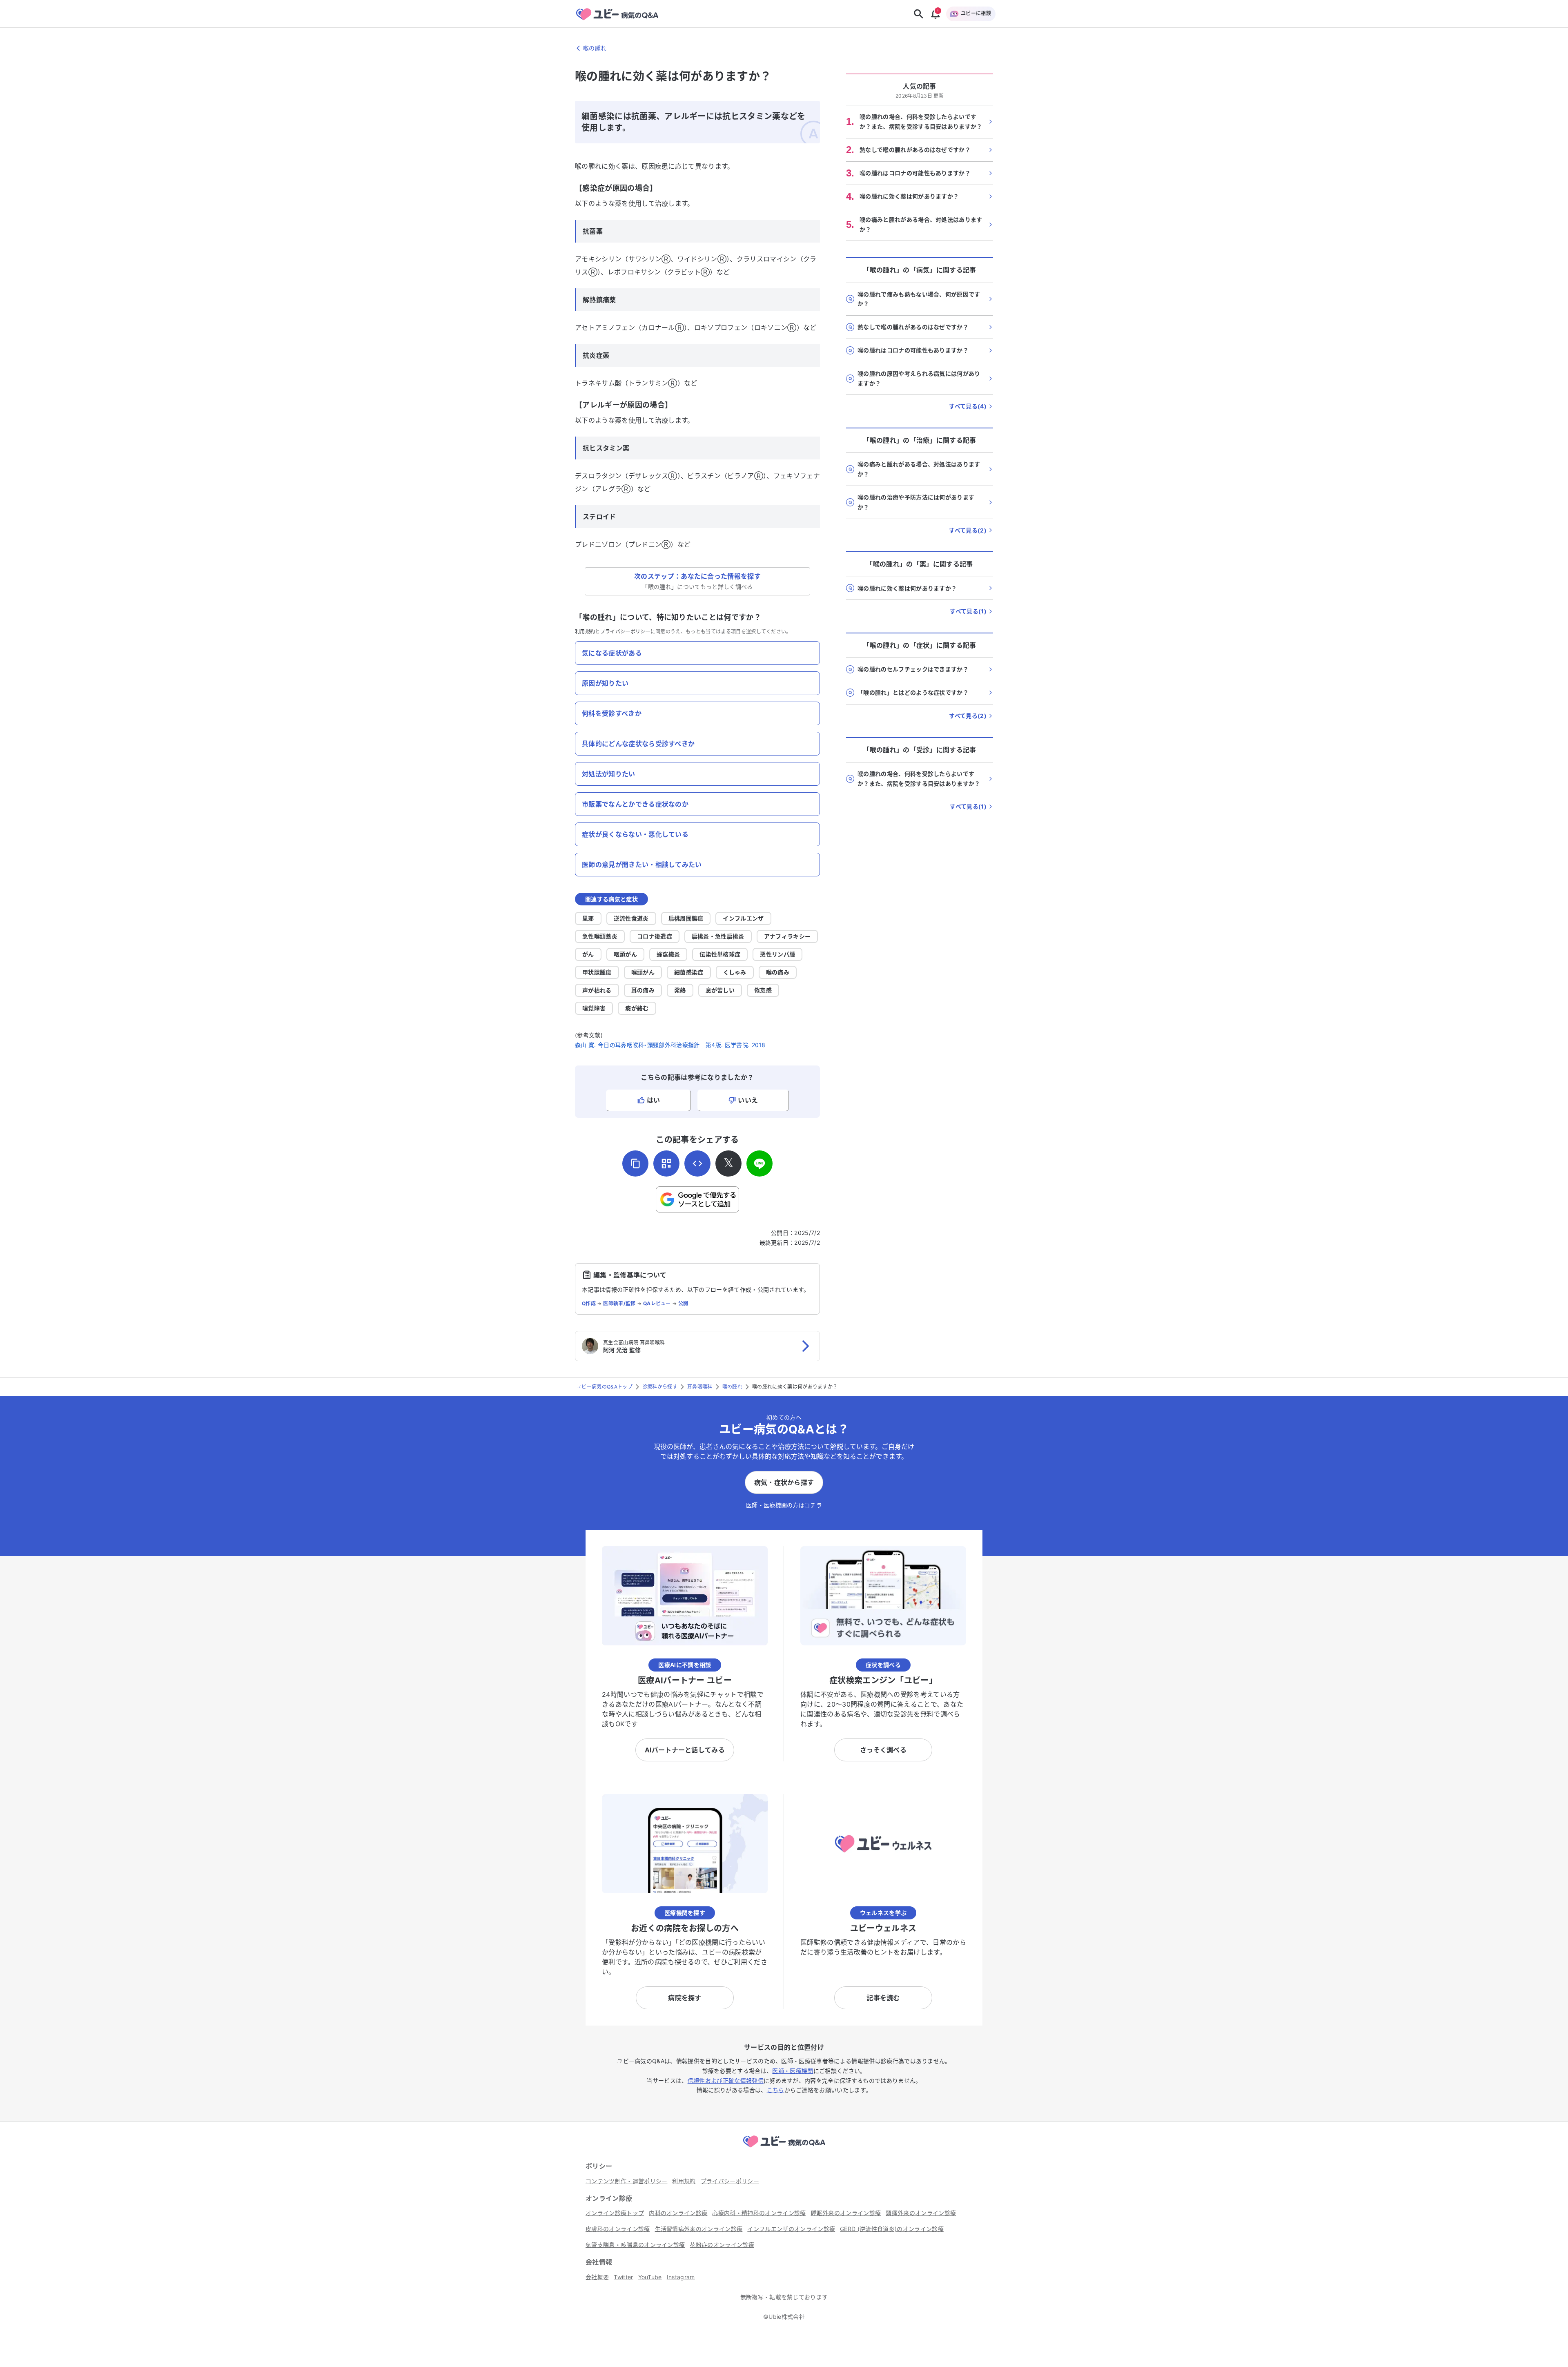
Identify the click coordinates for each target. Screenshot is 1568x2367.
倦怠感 (763, 990)
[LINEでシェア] (759, 1163)
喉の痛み (778, 972)
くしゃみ (735, 972)
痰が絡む (637, 1008)
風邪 (588, 918)
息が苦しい (720, 990)
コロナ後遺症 (655, 936)
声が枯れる (597, 990)
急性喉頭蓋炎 (600, 936)
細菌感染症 (689, 972)
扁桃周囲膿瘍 (686, 918)
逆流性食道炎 (631, 918)
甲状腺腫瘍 (597, 972)
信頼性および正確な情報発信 (726, 2081)
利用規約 (585, 632)
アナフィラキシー (787, 936)
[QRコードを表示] (666, 1163)
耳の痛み (643, 990)
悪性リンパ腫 (777, 954)
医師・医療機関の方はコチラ (784, 1505)
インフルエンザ (743, 918)
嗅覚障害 (594, 1008)
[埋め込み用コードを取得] (697, 1163)
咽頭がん (625, 954)
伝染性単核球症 (720, 954)
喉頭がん (643, 972)
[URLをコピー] (635, 1163)
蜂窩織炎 (668, 954)
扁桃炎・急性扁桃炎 (718, 936)
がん (588, 954)
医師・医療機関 (793, 2071)
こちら (776, 2090)
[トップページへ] (784, 2149)
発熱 (680, 990)
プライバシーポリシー (625, 632)
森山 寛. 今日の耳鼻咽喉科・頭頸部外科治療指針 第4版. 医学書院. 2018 (670, 1045)
